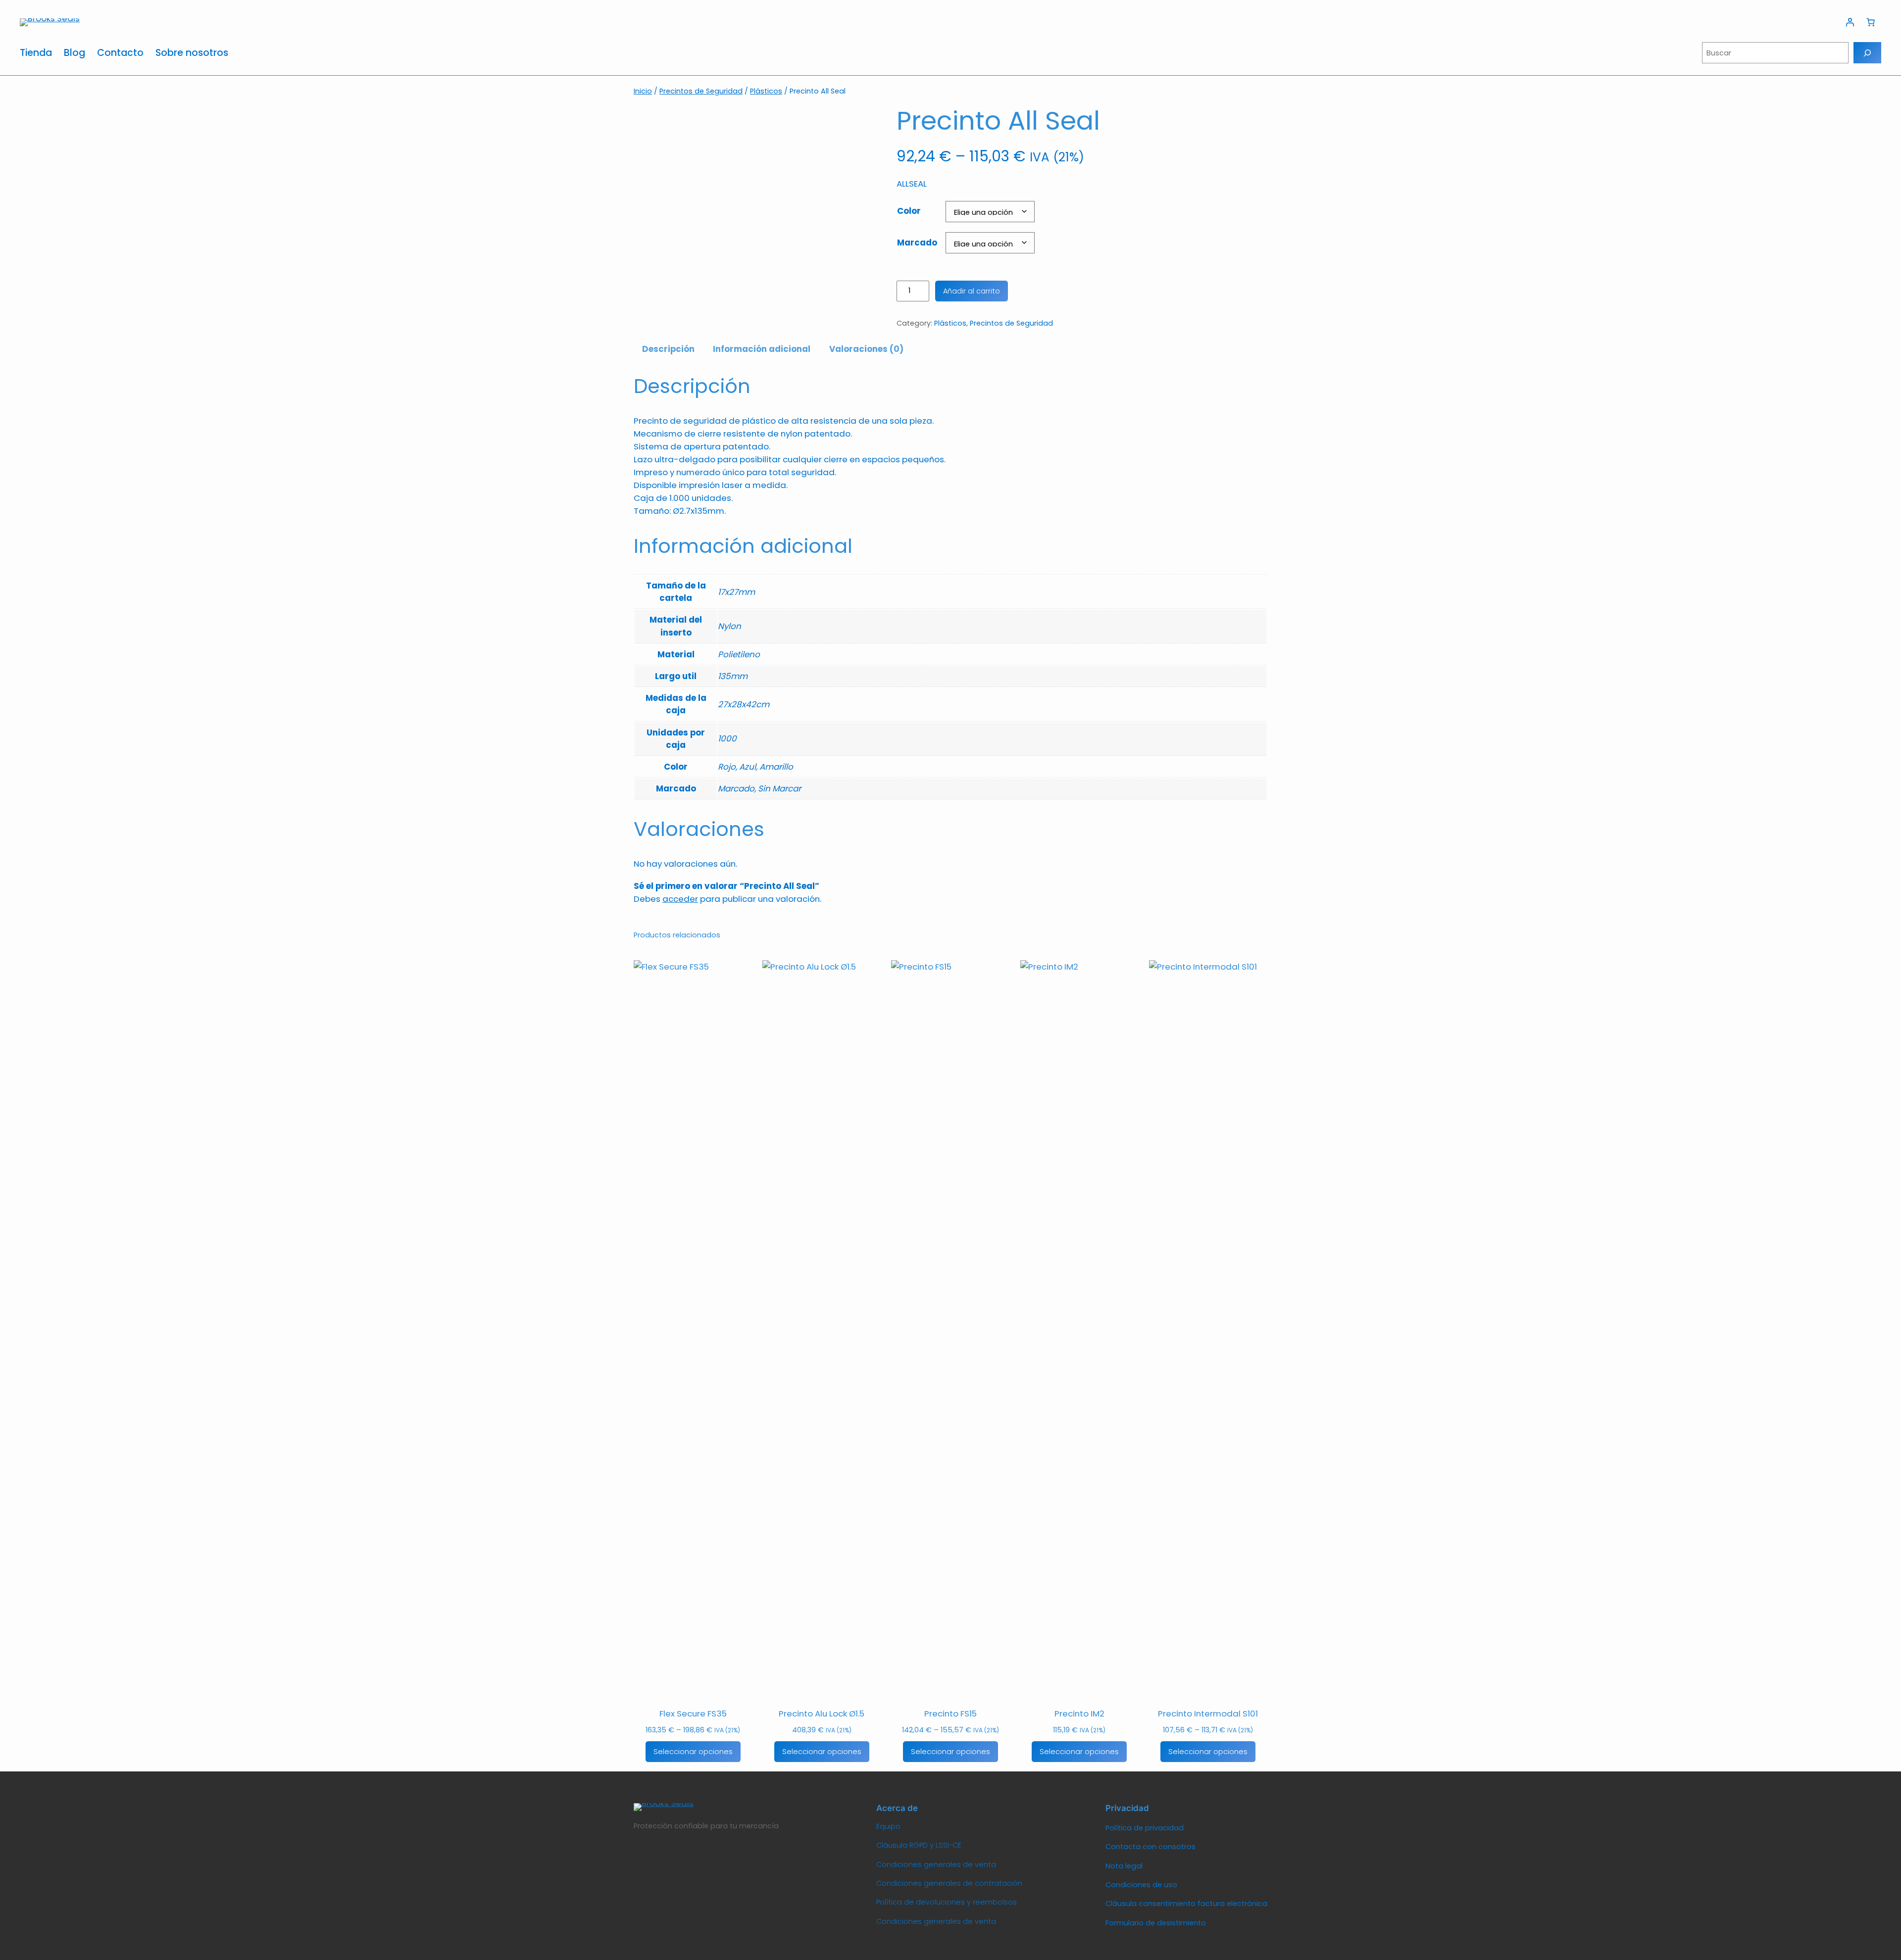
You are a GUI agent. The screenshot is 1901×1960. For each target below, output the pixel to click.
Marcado (917, 243)
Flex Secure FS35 (693, 1714)
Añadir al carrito (972, 291)
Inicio (643, 91)
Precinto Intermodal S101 (1208, 1714)
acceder (680, 899)
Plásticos (766, 91)
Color (909, 211)
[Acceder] (1850, 22)
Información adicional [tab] (762, 349)
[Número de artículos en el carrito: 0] (1871, 22)
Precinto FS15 (950, 1714)
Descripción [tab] (668, 349)
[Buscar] (1867, 53)
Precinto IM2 (1079, 1714)
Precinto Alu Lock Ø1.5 (822, 1714)
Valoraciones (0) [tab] (866, 349)
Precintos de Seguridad (701, 91)
